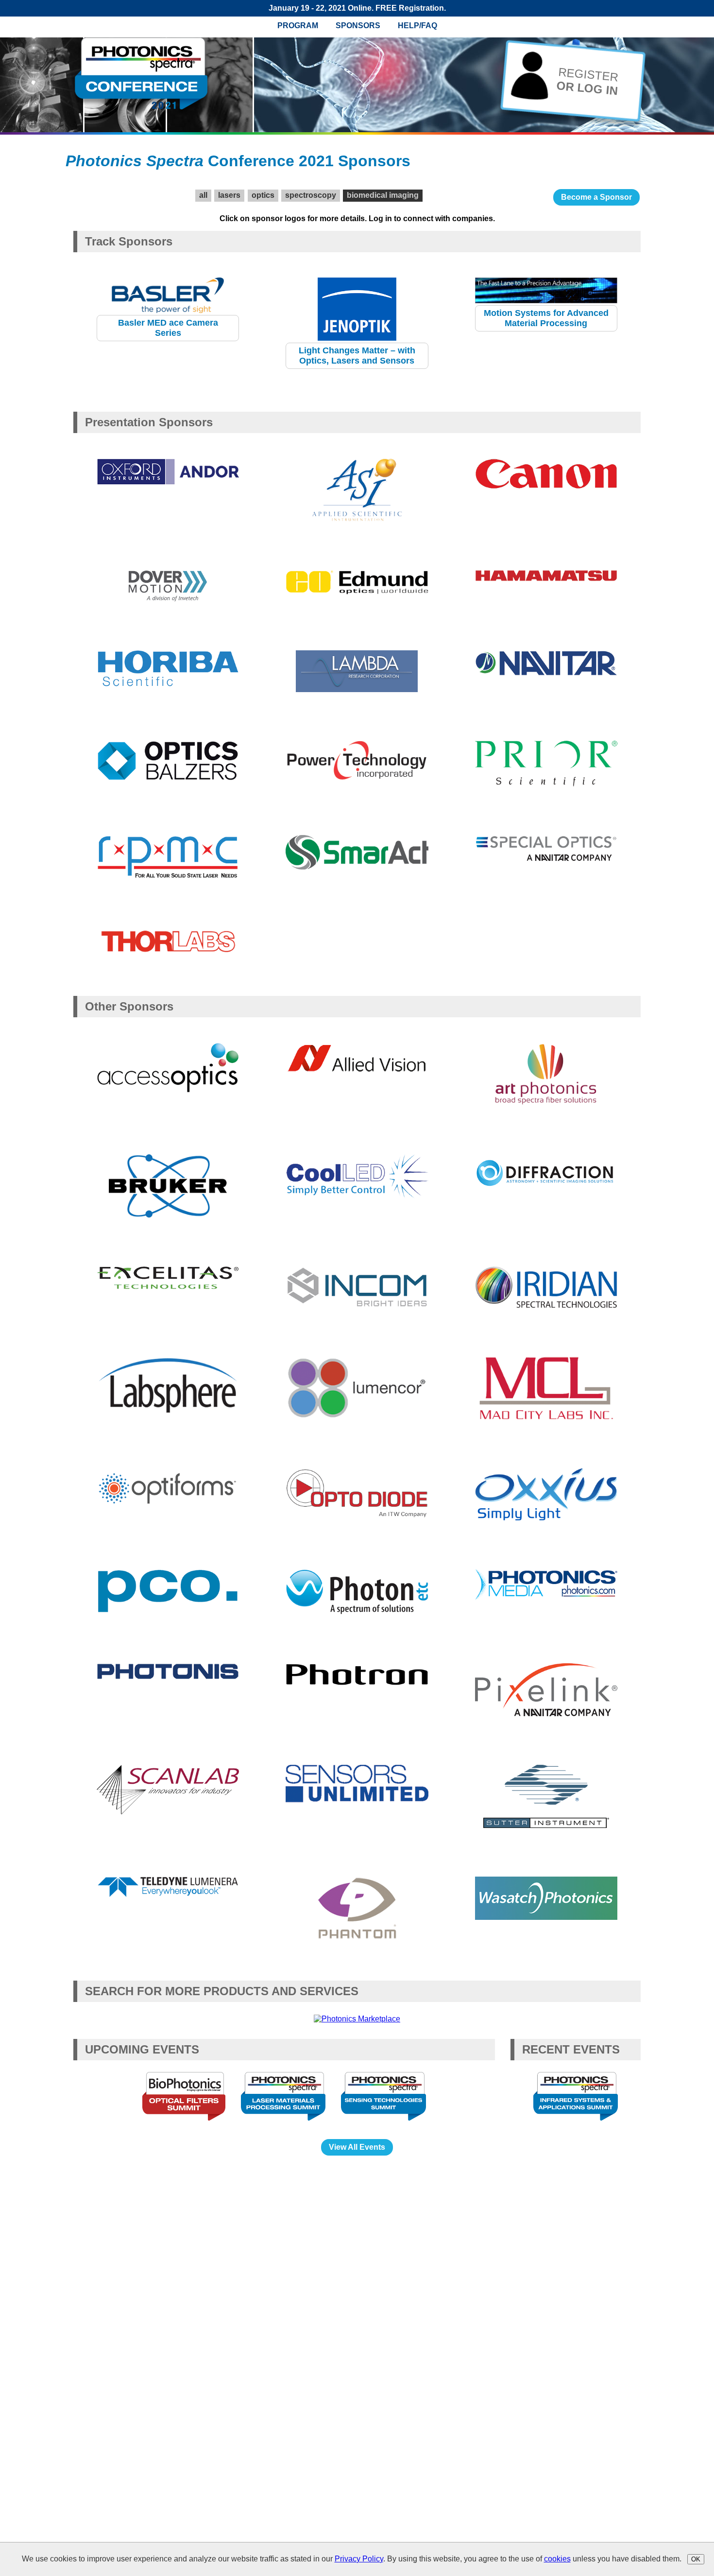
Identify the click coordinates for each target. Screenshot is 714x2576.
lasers (229, 195)
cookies (557, 2559)
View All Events (357, 2147)
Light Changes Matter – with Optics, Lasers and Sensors (357, 356)
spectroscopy (311, 195)
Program (298, 26)
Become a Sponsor (596, 197)
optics (263, 195)
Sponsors (358, 26)
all (203, 195)
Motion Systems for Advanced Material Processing (546, 318)
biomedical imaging (383, 195)
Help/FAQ (417, 26)
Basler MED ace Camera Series (168, 328)
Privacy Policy (359, 2559)
